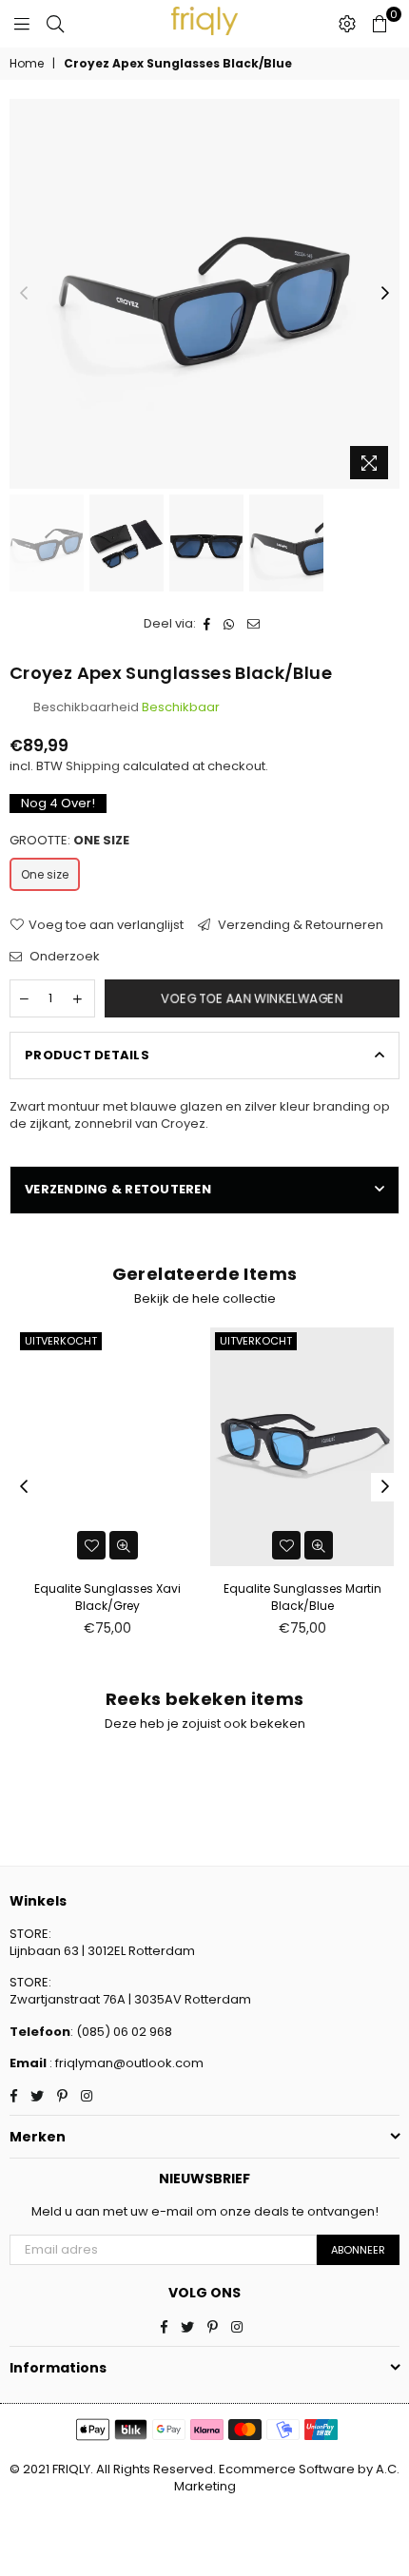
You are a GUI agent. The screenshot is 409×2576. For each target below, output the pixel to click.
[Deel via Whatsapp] (229, 624)
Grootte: (69, 841)
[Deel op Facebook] (207, 624)
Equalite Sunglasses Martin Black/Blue (302, 1597)
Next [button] (385, 294)
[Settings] (347, 24)
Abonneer (358, 2250)
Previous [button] (24, 294)
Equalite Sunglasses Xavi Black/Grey (107, 1597)
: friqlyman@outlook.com (125, 2063)
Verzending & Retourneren (299, 925)
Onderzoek (63, 957)
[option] (204, 294)
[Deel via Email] (254, 624)
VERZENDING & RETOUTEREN (118, 1189)
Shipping (93, 766)
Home (27, 64)
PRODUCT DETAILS (87, 1055)
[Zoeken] (55, 24)
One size (45, 874)
